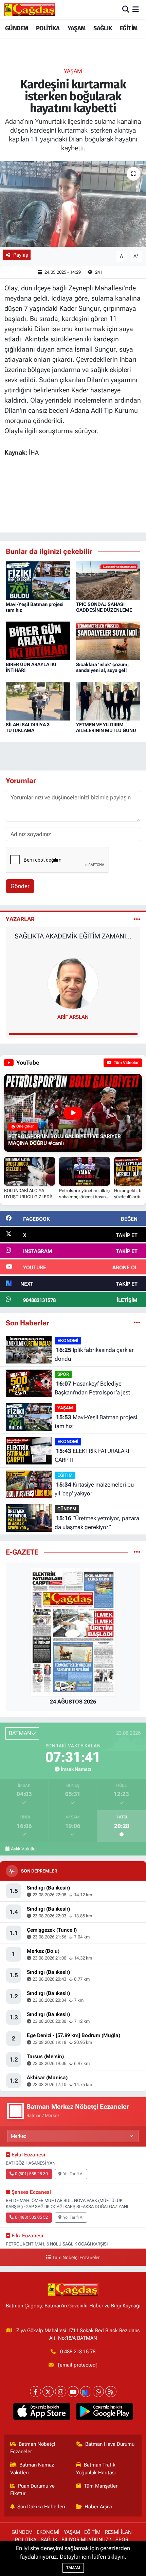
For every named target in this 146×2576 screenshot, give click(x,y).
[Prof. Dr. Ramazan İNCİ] (73, 983)
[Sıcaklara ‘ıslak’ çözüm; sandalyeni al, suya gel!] (108, 640)
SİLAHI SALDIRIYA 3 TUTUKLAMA (28, 727)
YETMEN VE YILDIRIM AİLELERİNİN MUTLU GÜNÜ (106, 727)
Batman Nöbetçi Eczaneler (33, 2448)
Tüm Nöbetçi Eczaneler (76, 2258)
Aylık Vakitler (24, 1849)
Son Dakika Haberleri (41, 2507)
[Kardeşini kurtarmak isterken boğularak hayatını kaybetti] (73, 204)
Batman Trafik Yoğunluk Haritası (96, 2469)
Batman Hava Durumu (110, 2444)
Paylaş (21, 255)
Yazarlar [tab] (20, 919)
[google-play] (104, 2413)
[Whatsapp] (98, 2392)
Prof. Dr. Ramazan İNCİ (73, 1017)
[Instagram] (61, 2392)
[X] (48, 2392)
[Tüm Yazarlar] (137, 919)
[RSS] (111, 2392)
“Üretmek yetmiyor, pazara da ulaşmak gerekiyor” (97, 1523)
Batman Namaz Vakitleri (32, 2469)
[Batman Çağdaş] (30, 10)
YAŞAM (77, 28)
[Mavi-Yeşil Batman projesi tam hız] (38, 580)
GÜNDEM (16, 28)
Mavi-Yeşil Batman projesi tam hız (96, 1422)
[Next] (86, 2392)
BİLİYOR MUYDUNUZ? (86, 2540)
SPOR (63, 1374)
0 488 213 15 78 (78, 2352)
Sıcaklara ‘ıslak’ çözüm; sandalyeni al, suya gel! (103, 667)
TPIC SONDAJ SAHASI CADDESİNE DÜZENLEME (104, 607)
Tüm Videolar (126, 1063)
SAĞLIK (103, 28)
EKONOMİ (68, 1341)
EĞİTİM (129, 28)
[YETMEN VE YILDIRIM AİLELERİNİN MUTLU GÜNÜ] (108, 700)
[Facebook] (35, 2392)
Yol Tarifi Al (73, 2174)
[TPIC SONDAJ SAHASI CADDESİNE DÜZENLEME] (108, 580)
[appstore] (42, 2413)
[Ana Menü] (136, 10)
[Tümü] (137, 1323)
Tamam (73, 2568)
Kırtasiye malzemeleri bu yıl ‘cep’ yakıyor (94, 1489)
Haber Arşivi (98, 2507)
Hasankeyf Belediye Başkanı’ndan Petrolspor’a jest (92, 1388)
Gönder (20, 886)
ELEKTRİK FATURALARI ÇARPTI (92, 1455)
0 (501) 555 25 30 (31, 2174)
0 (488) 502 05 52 (31, 2217)
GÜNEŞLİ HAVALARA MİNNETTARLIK (73, 936)
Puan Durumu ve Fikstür (33, 2490)
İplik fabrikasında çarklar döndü (94, 1354)
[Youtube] (73, 2392)
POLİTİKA (48, 28)
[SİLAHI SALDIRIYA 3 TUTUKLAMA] (38, 700)
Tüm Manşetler (101, 2486)
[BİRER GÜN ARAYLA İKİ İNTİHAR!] (38, 640)
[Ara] (126, 10)
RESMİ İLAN (118, 2532)
